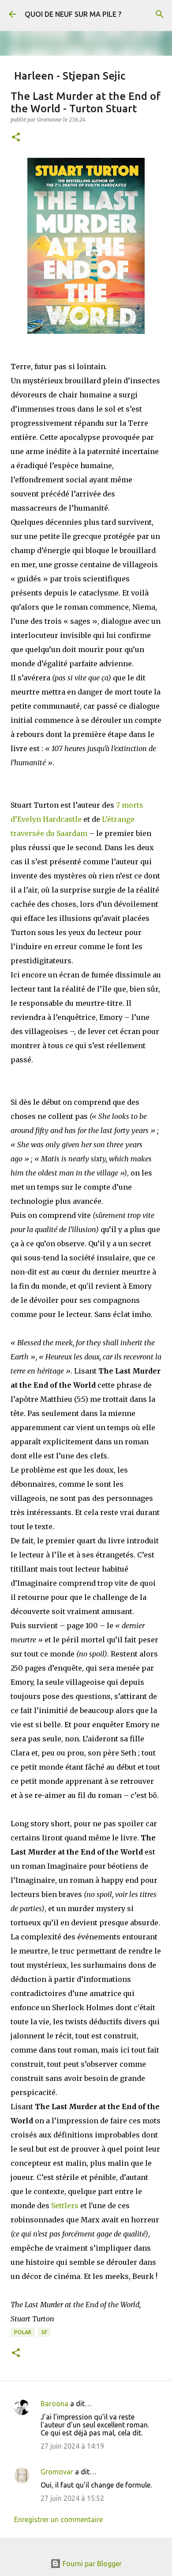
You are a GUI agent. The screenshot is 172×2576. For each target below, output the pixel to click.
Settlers (65, 2206)
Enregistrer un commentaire (58, 2519)
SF (44, 2332)
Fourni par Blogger (91, 2564)
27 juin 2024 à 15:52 (72, 2498)
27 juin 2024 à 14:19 (72, 2446)
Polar (23, 2332)
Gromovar (57, 2472)
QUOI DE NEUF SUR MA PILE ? (73, 14)
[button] (16, 138)
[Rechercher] (160, 14)
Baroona (54, 2404)
